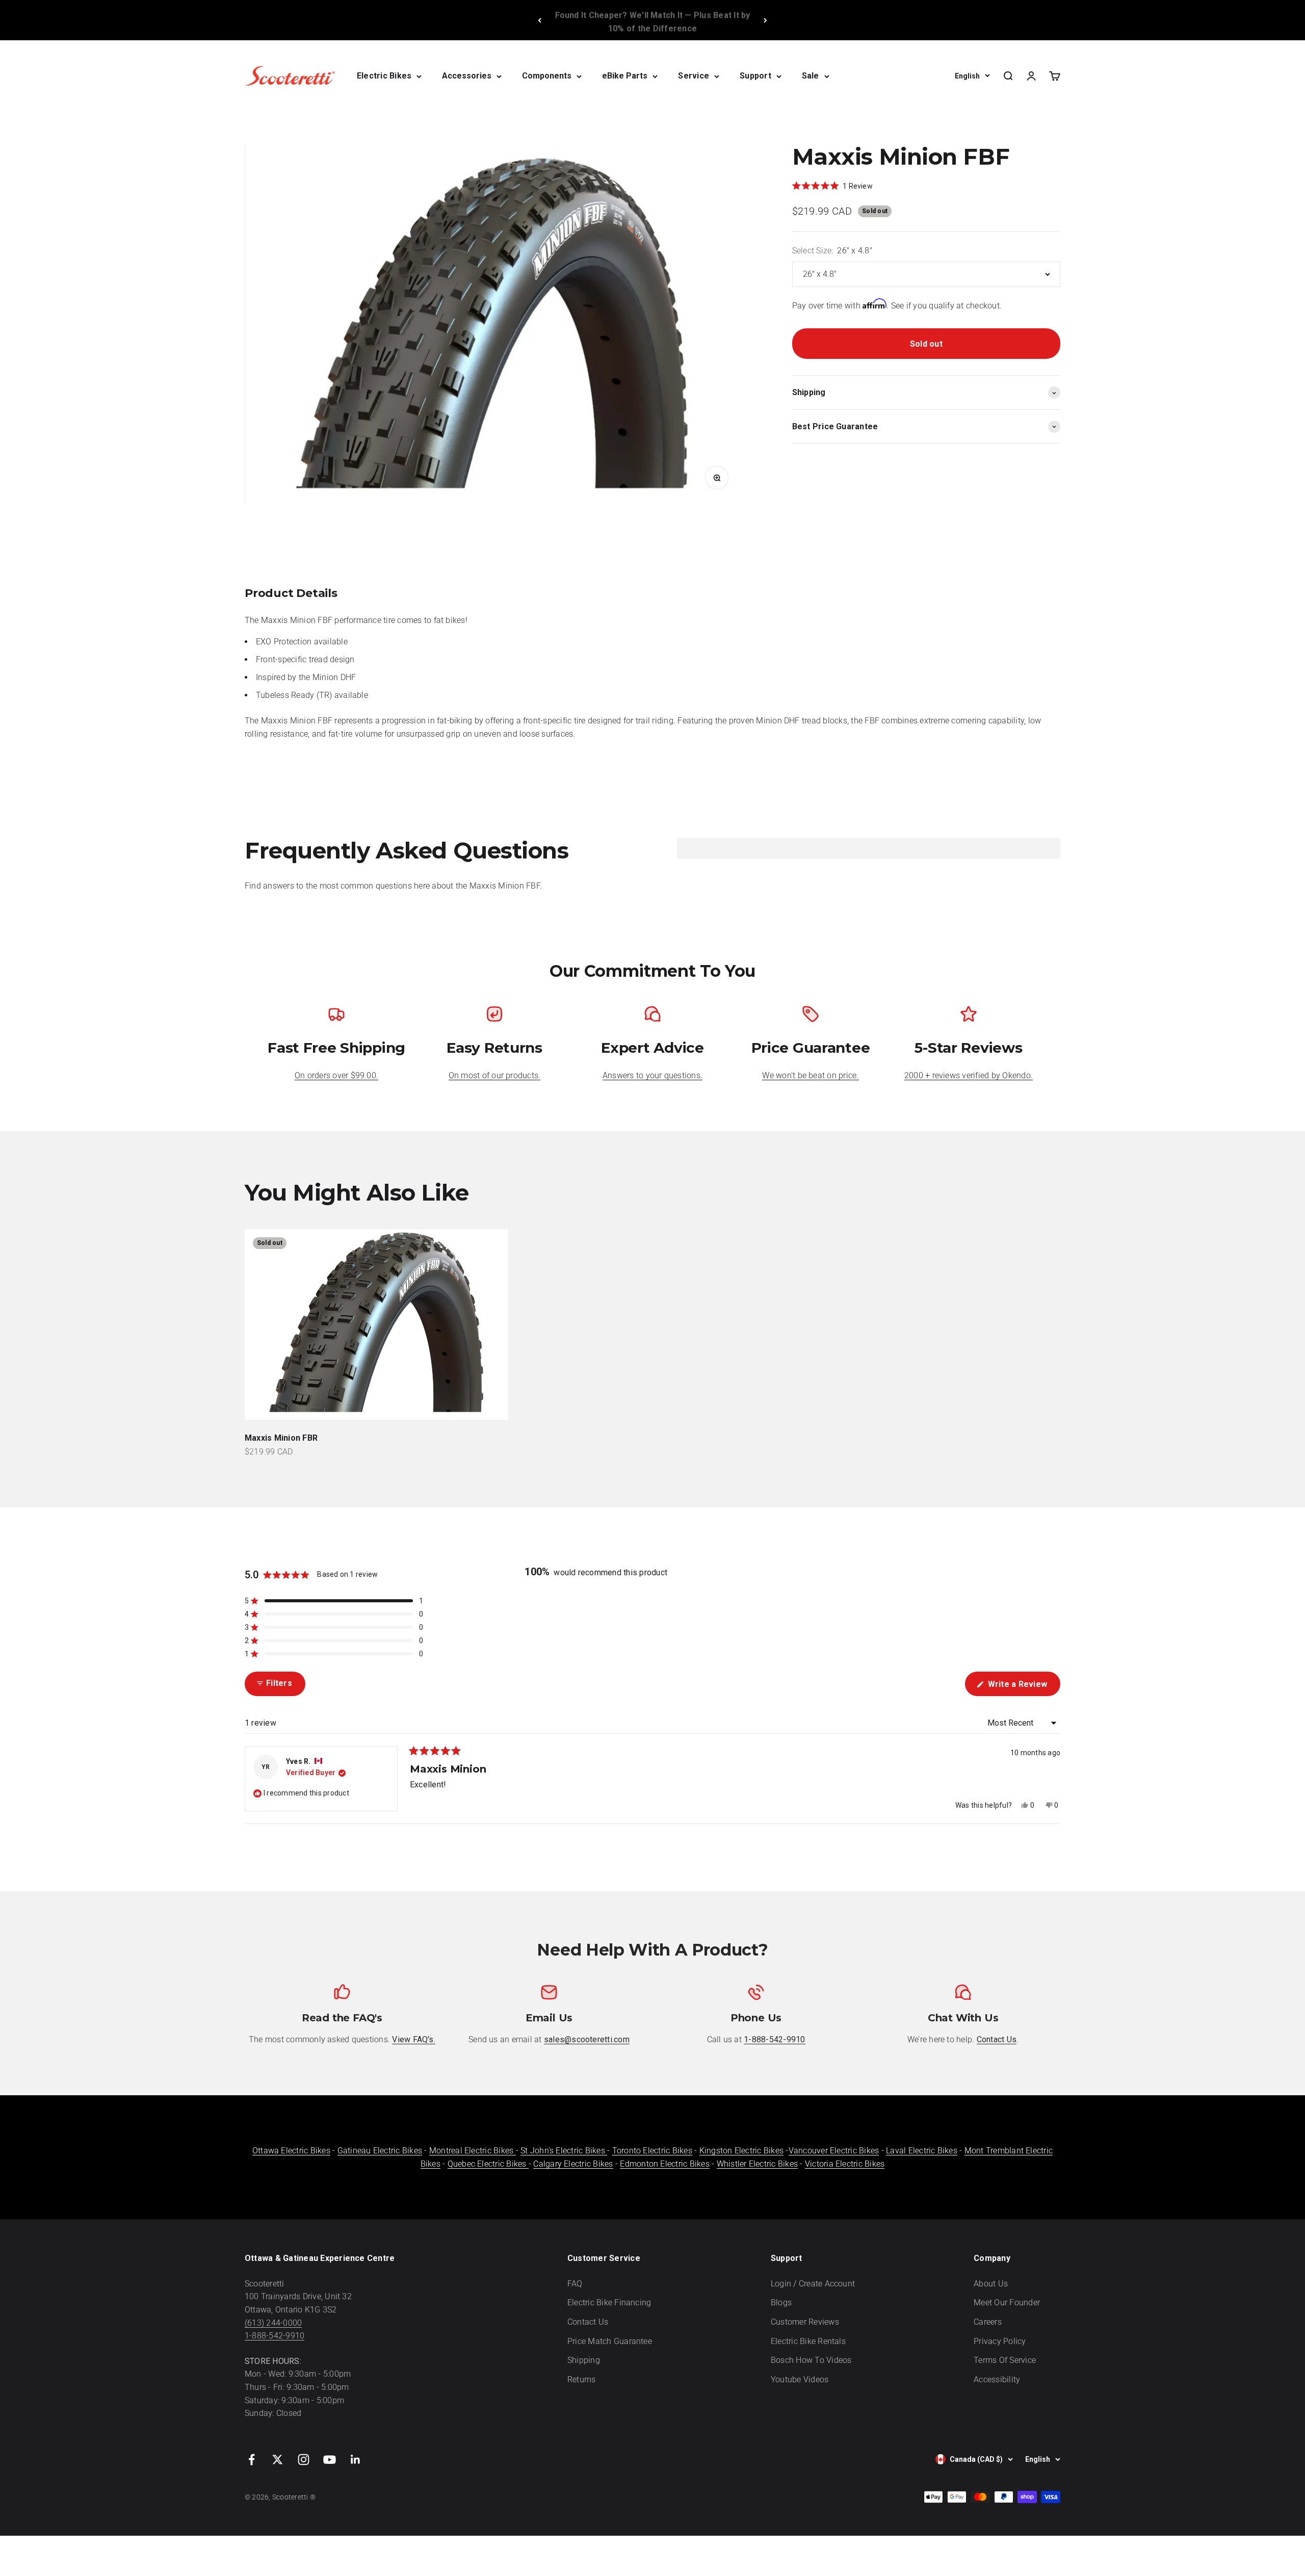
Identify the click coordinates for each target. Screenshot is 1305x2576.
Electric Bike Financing (609, 2302)
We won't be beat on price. (810, 1075)
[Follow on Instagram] (304, 2460)
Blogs (781, 2302)
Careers (988, 2322)
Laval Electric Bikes (922, 2151)
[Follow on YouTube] (330, 2460)
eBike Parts (625, 76)
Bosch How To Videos (811, 2360)
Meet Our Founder (1007, 2302)
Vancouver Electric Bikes (834, 2151)
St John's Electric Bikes (564, 2151)
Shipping (584, 2360)
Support (755, 76)
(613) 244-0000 (273, 2323)
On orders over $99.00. (336, 1075)
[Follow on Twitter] (278, 2460)
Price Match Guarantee (610, 2341)
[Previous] (540, 20)
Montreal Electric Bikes (473, 2151)
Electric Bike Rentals (808, 2341)
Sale (811, 76)
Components (547, 76)
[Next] (765, 20)
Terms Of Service (1005, 2360)
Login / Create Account (813, 2284)
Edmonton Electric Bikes (665, 2164)
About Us (991, 2284)
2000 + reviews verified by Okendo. (969, 1075)
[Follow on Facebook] (252, 2460)
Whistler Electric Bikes (758, 2164)
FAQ (575, 2284)
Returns (582, 2379)
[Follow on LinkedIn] (356, 2460)
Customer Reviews (805, 2322)
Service (694, 76)
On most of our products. (495, 1075)
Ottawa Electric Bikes (291, 2151)
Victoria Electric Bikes (845, 2164)
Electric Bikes (384, 76)
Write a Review (1023, 1687)
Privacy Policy (1000, 2341)
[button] (334, 1601)
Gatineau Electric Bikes (380, 2151)
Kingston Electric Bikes (742, 2151)
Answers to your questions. (652, 1075)
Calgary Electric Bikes (573, 2164)
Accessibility (997, 2379)
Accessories (467, 76)
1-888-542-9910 (275, 2336)
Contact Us (588, 2322)
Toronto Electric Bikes (652, 2151)
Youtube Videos (800, 2379)
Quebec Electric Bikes (488, 2164)
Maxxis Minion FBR (281, 1438)
